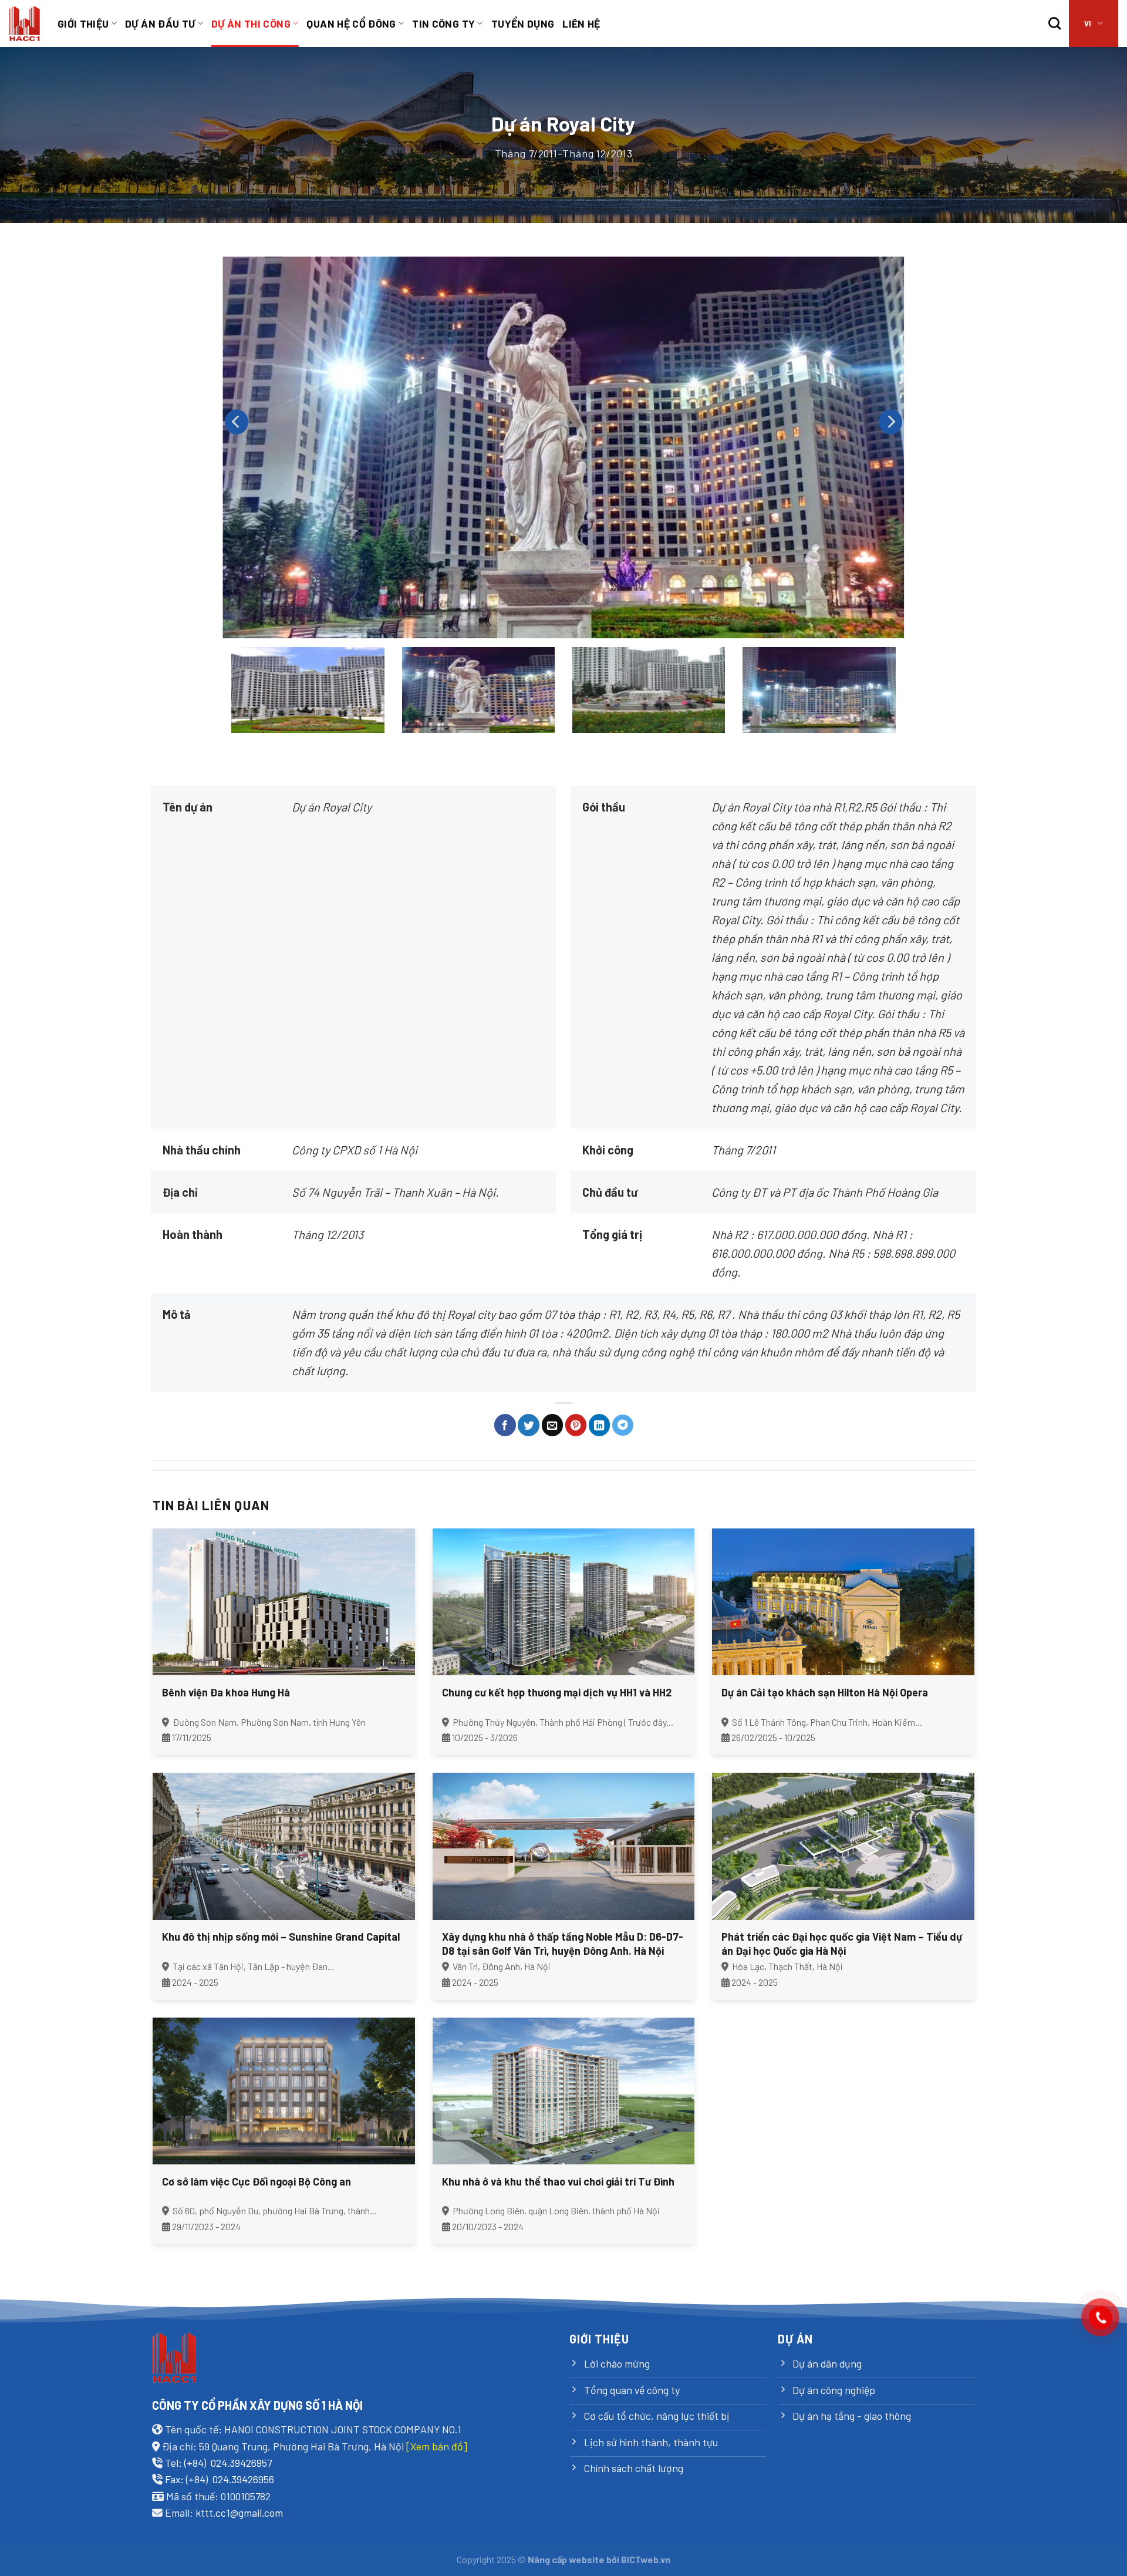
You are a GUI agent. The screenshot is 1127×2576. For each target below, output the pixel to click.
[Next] (890, 422)
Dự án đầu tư (160, 23)
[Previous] (237, 422)
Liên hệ (581, 23)
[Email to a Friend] (553, 1425)
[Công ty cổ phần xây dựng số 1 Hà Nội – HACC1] (24, 24)
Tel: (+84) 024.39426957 (218, 2463)
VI (1088, 23)
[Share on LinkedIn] (600, 1425)
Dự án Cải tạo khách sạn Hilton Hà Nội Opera (825, 1692)
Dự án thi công (251, 23)
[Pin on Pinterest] (576, 1425)
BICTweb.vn (646, 2559)
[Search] (1055, 23)
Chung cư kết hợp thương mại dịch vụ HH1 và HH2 (557, 1692)
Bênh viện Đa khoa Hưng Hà (226, 1692)
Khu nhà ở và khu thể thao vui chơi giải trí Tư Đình (558, 2181)
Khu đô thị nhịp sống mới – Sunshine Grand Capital (281, 1937)
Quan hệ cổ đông (351, 23)
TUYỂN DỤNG (523, 23)
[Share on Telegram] (623, 1425)
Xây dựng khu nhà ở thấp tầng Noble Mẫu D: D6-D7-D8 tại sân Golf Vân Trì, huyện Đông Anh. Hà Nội (563, 1943)
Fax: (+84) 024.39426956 (220, 2479)
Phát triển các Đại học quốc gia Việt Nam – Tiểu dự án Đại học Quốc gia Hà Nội (842, 1943)
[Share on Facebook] (505, 1425)
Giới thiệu (83, 23)
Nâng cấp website (566, 2559)
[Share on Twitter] (529, 1425)
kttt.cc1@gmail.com (239, 2513)
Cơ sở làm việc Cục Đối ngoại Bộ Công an (257, 2181)
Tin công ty (443, 23)
